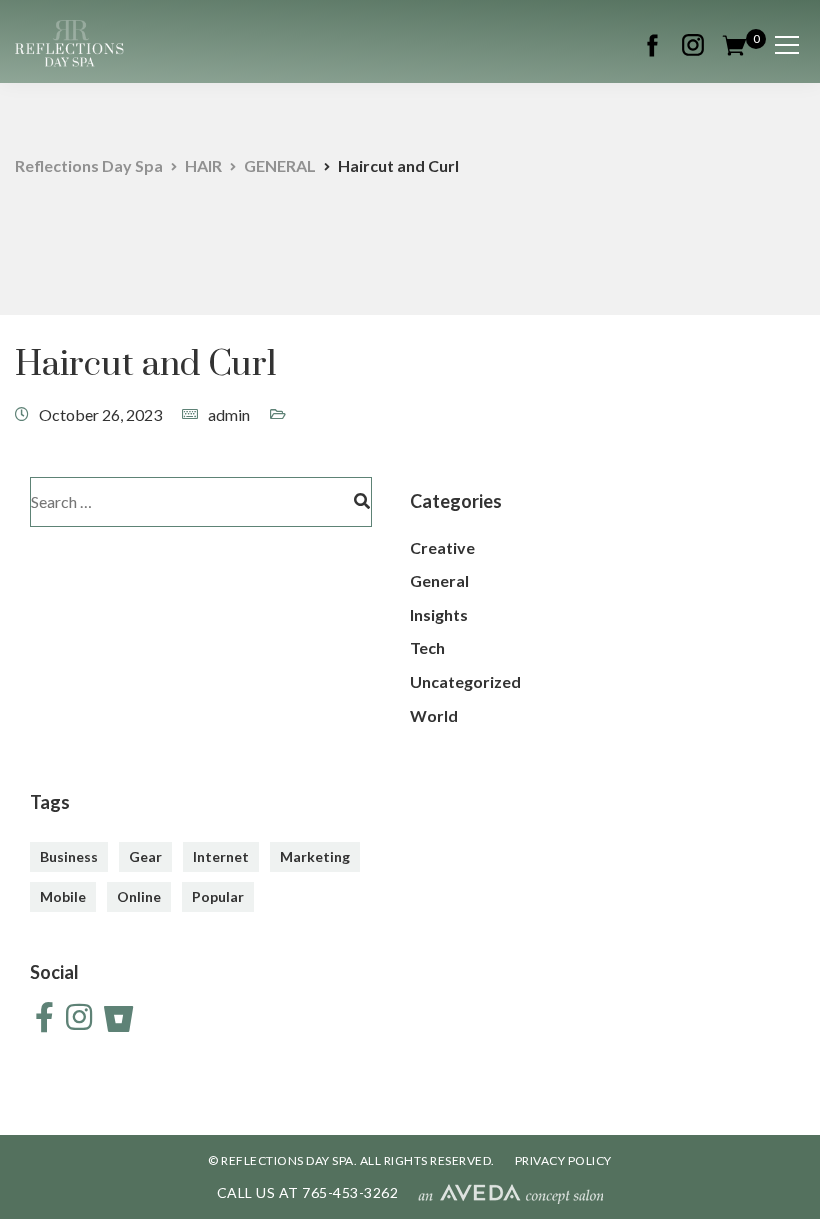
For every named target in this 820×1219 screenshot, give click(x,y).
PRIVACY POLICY (563, 1160)
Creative (442, 547)
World (434, 715)
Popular (218, 896)
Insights (439, 614)
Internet (221, 856)
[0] (734, 42)
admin (229, 414)
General (439, 580)
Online (139, 896)
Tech (427, 647)
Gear (145, 856)
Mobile (63, 896)
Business (69, 856)
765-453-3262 (350, 1192)
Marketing (315, 856)
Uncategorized (465, 681)
